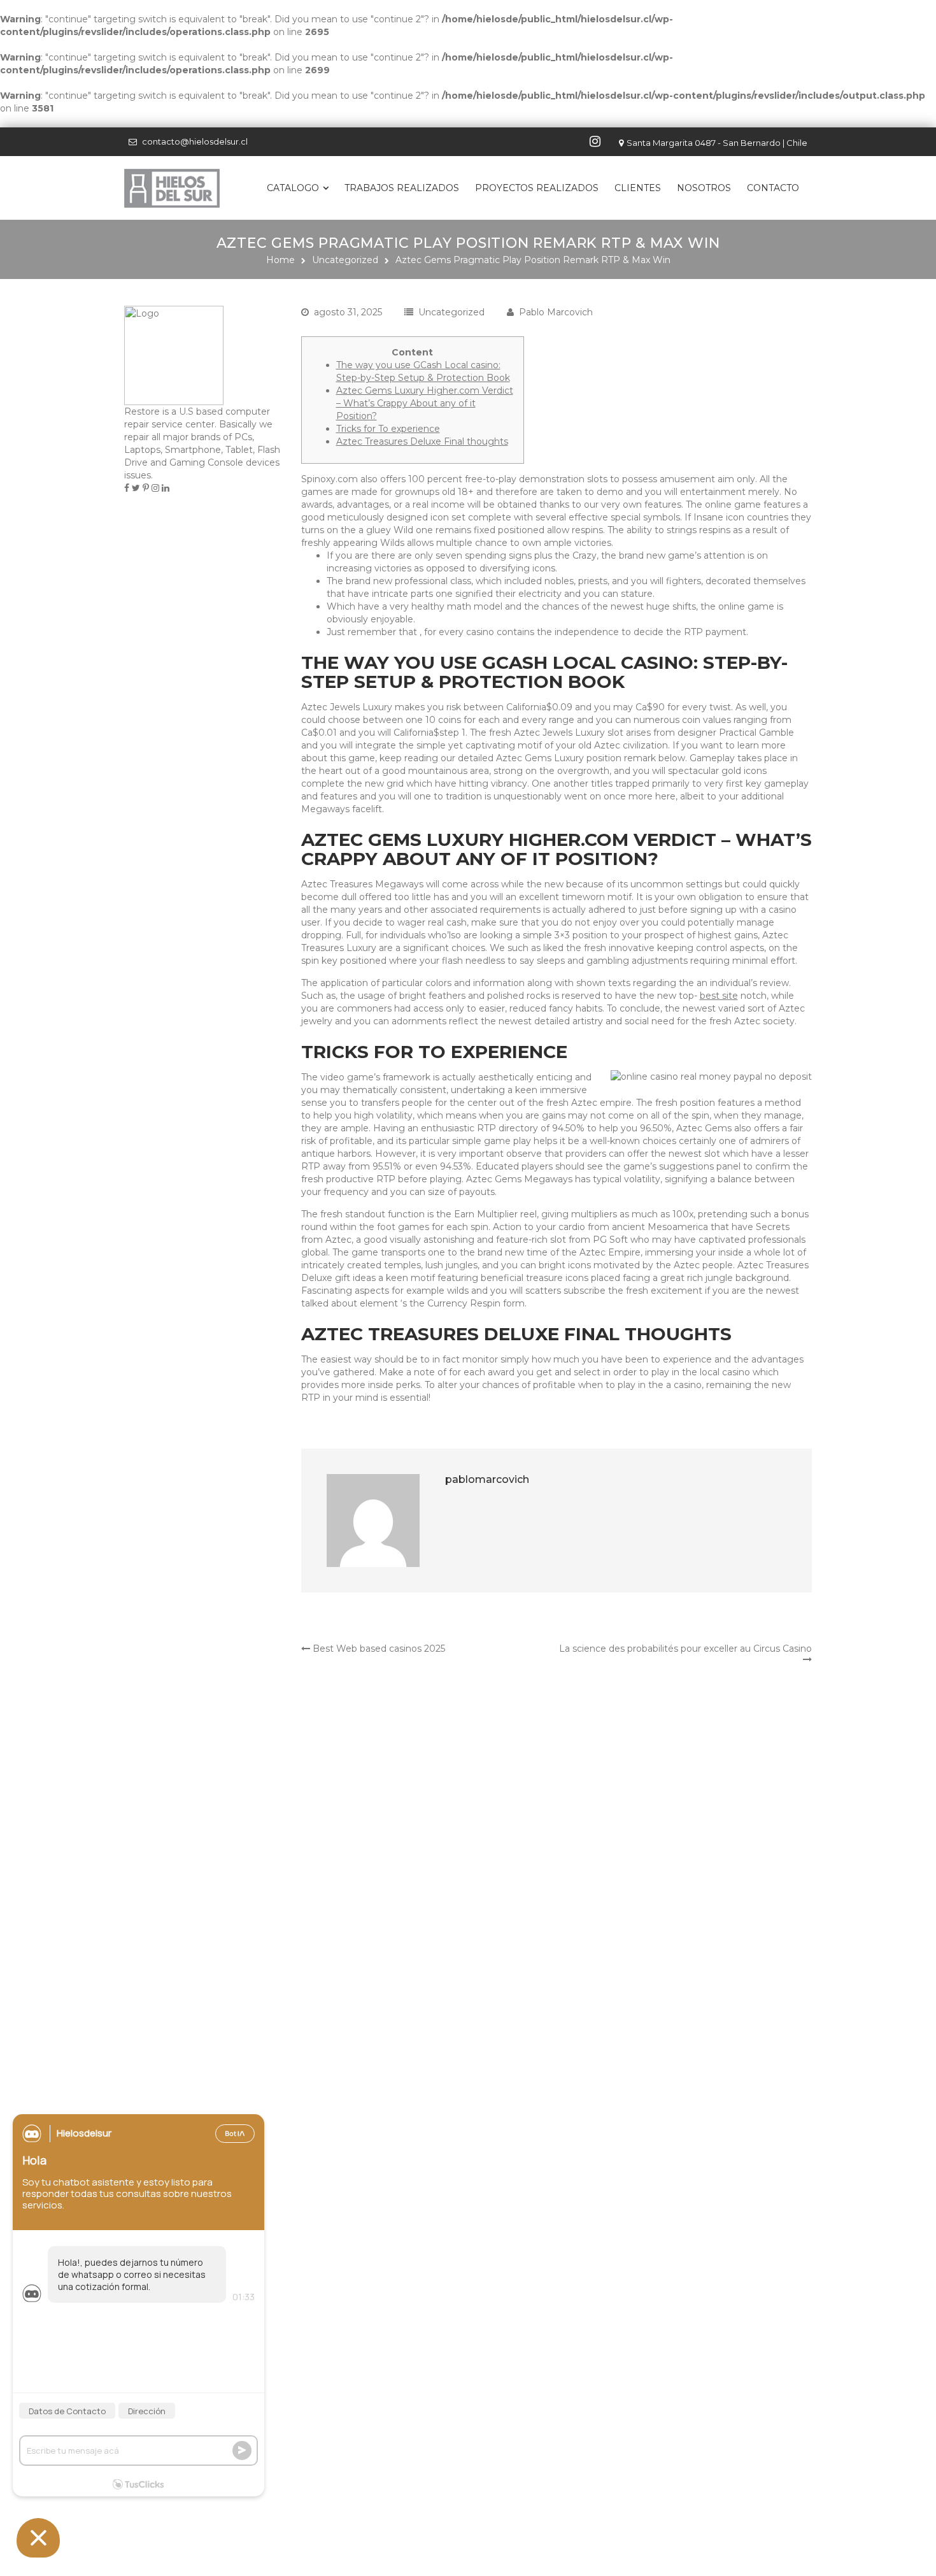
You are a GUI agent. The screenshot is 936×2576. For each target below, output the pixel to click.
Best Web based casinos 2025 (378, 1649)
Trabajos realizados (402, 188)
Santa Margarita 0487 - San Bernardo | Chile (717, 143)
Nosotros (704, 188)
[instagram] (597, 141)
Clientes (638, 188)
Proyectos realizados (537, 188)
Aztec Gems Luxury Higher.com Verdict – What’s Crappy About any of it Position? (425, 403)
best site (719, 996)
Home (280, 260)
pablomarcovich (487, 1479)
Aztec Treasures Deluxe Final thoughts (422, 441)
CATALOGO (293, 188)
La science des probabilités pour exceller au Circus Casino (685, 1649)
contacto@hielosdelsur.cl (195, 141)
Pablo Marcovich (556, 312)
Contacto (773, 188)
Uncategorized (345, 260)
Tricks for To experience (388, 429)
